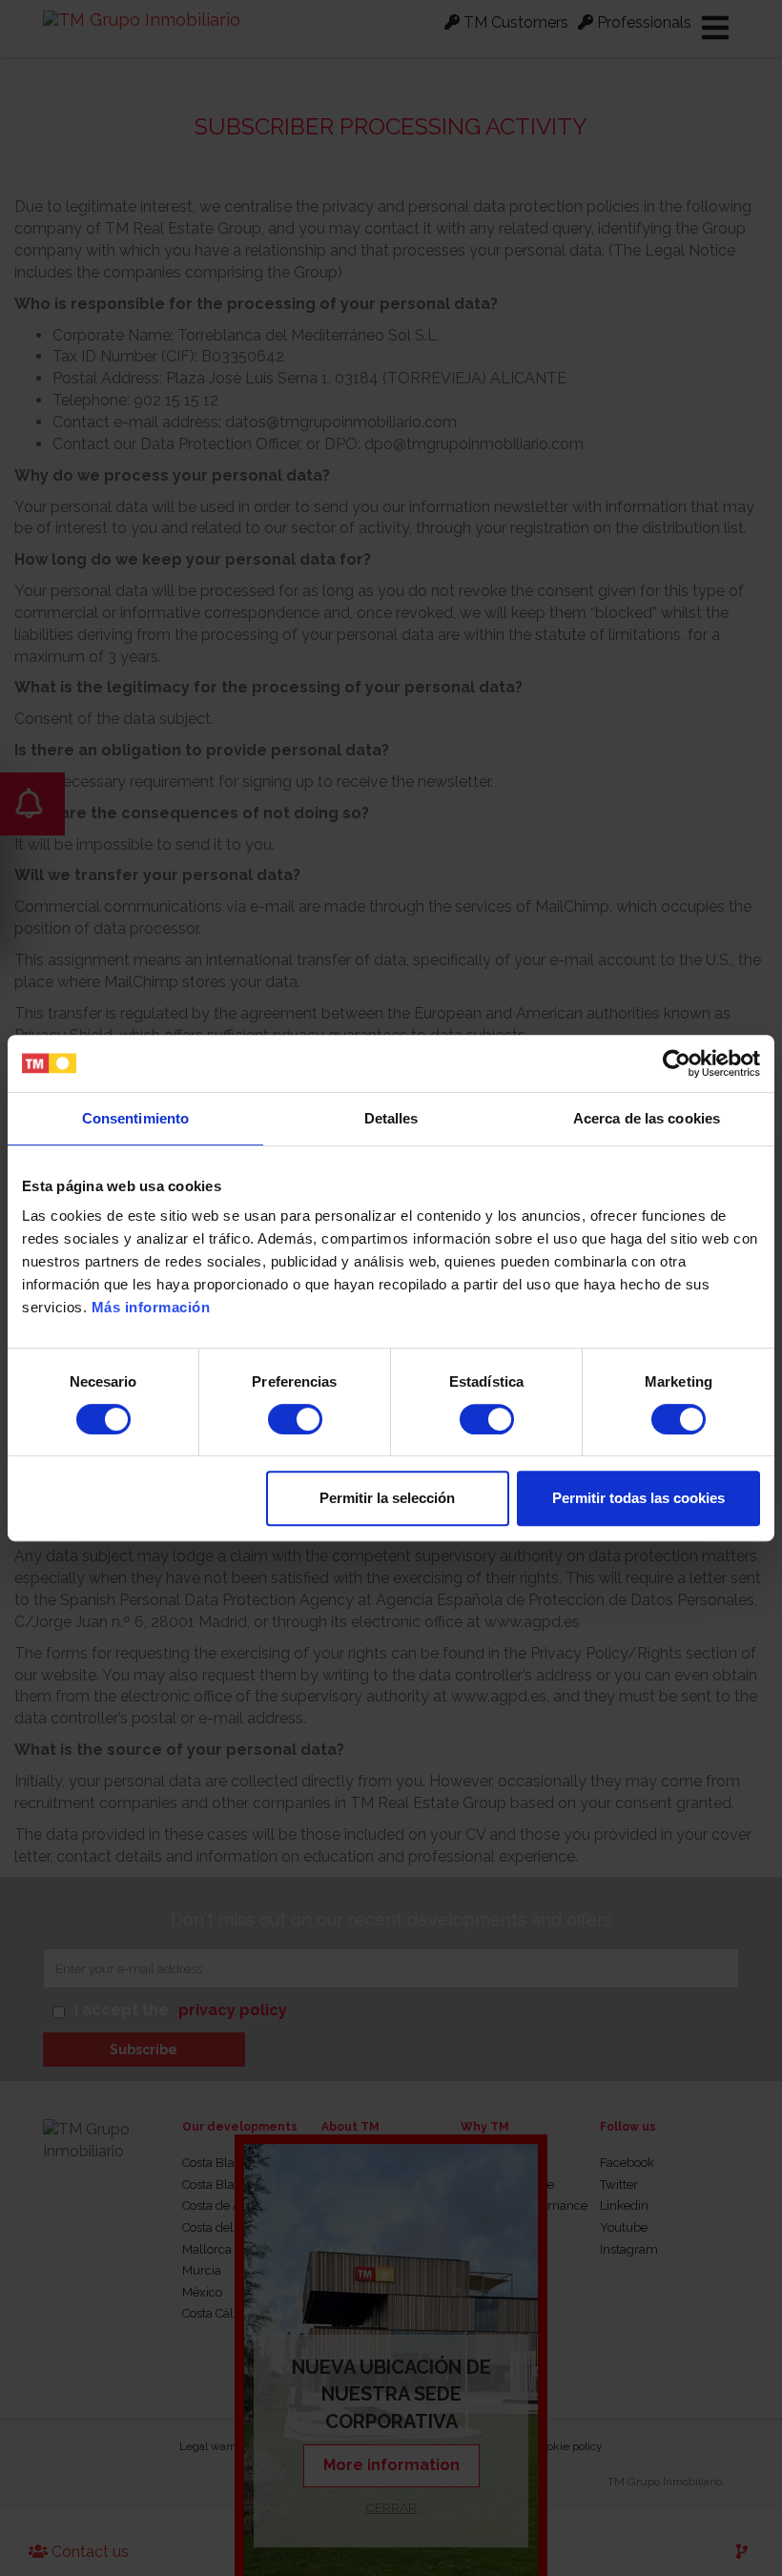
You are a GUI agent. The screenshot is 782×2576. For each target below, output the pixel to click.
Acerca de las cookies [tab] (647, 1118)
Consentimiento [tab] (135, 1118)
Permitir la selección (387, 1498)
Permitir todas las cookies (638, 1498)
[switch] (295, 1419)
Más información (151, 1307)
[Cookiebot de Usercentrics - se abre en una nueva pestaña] (677, 1063)
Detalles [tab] (391, 1118)
